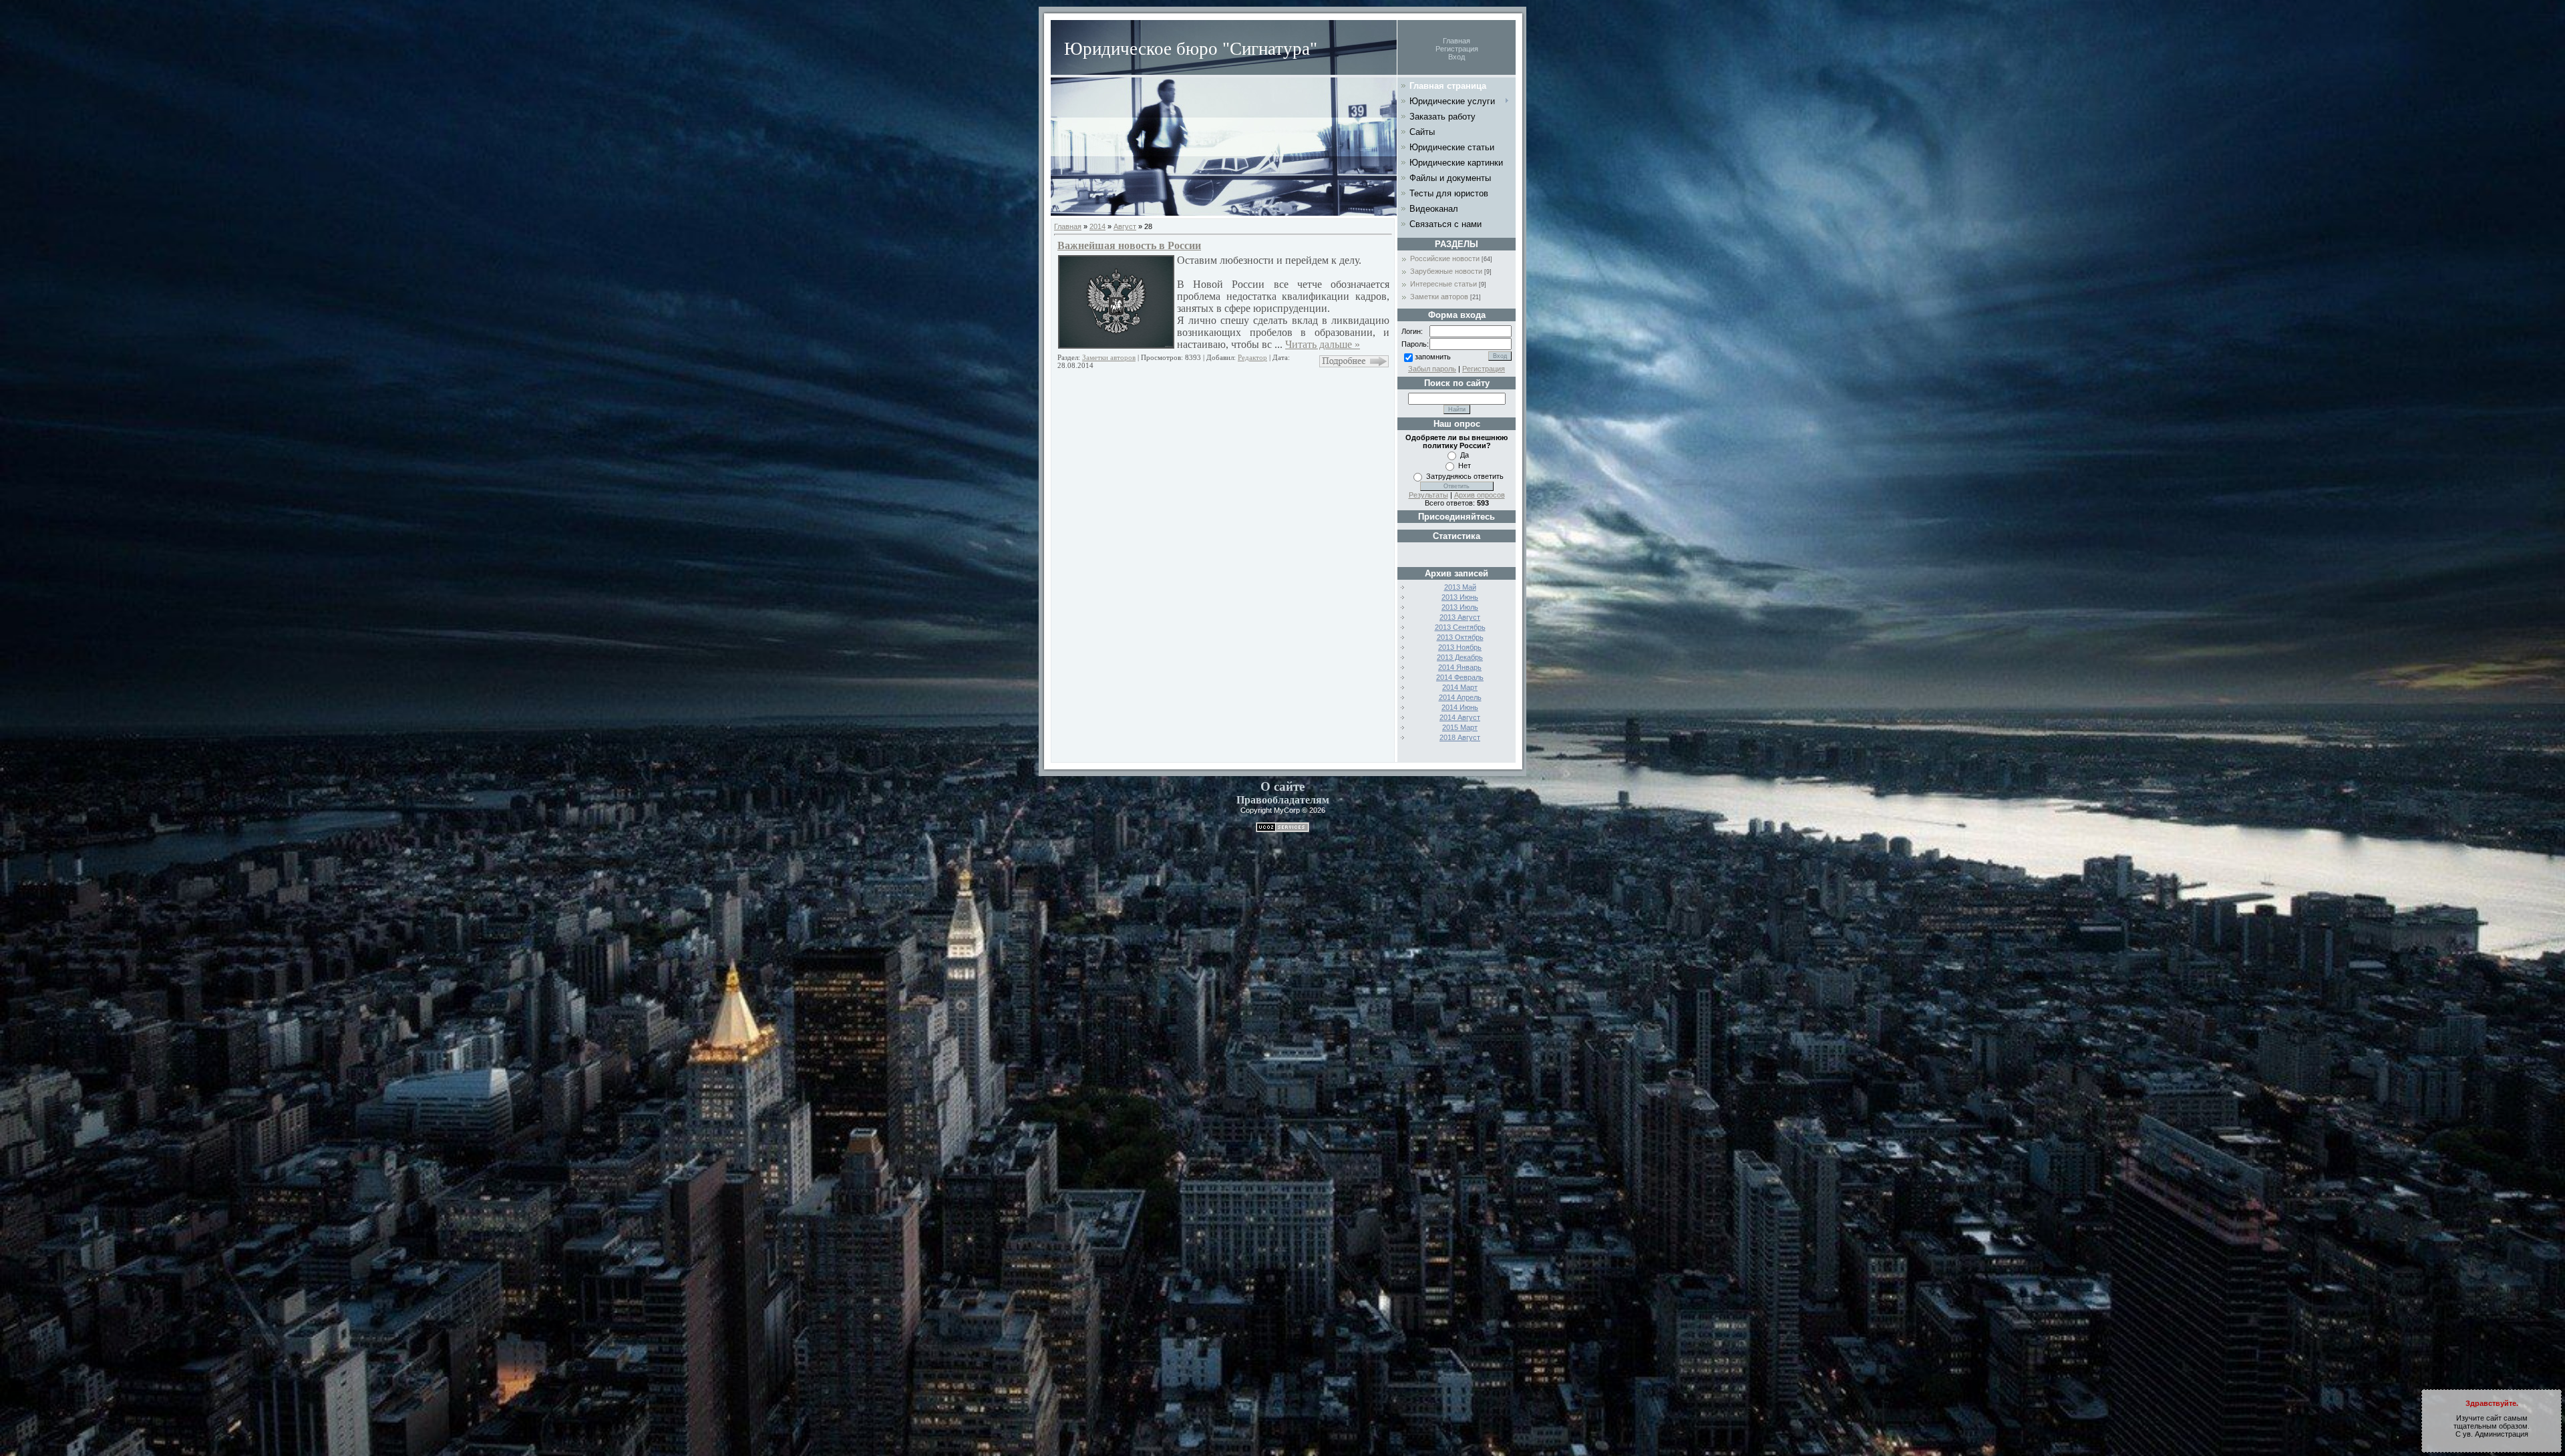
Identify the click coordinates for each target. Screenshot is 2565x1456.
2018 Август (1460, 737)
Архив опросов (1480, 495)
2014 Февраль (1460, 677)
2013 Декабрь (1460, 657)
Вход (1457, 57)
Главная (1457, 41)
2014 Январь (1460, 667)
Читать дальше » (1323, 344)
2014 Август (1460, 717)
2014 (1097, 226)
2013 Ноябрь (1460, 647)
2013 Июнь (1460, 597)
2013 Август (1460, 617)
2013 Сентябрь (1460, 627)
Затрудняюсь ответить (1465, 476)
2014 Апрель (1460, 697)
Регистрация (1457, 49)
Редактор (1252, 357)
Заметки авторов (1109, 357)
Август (1125, 226)
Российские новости (1445, 258)
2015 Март (1460, 727)
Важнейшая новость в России (1129, 245)
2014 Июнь (1460, 707)
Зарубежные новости (1446, 271)
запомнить (1433, 357)
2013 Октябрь (1460, 637)
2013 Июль (1460, 607)
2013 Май (1460, 587)
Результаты (1428, 495)
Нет (1465, 466)
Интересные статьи (1443, 284)
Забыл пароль (1432, 369)
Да (1465, 455)
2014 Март (1460, 687)
